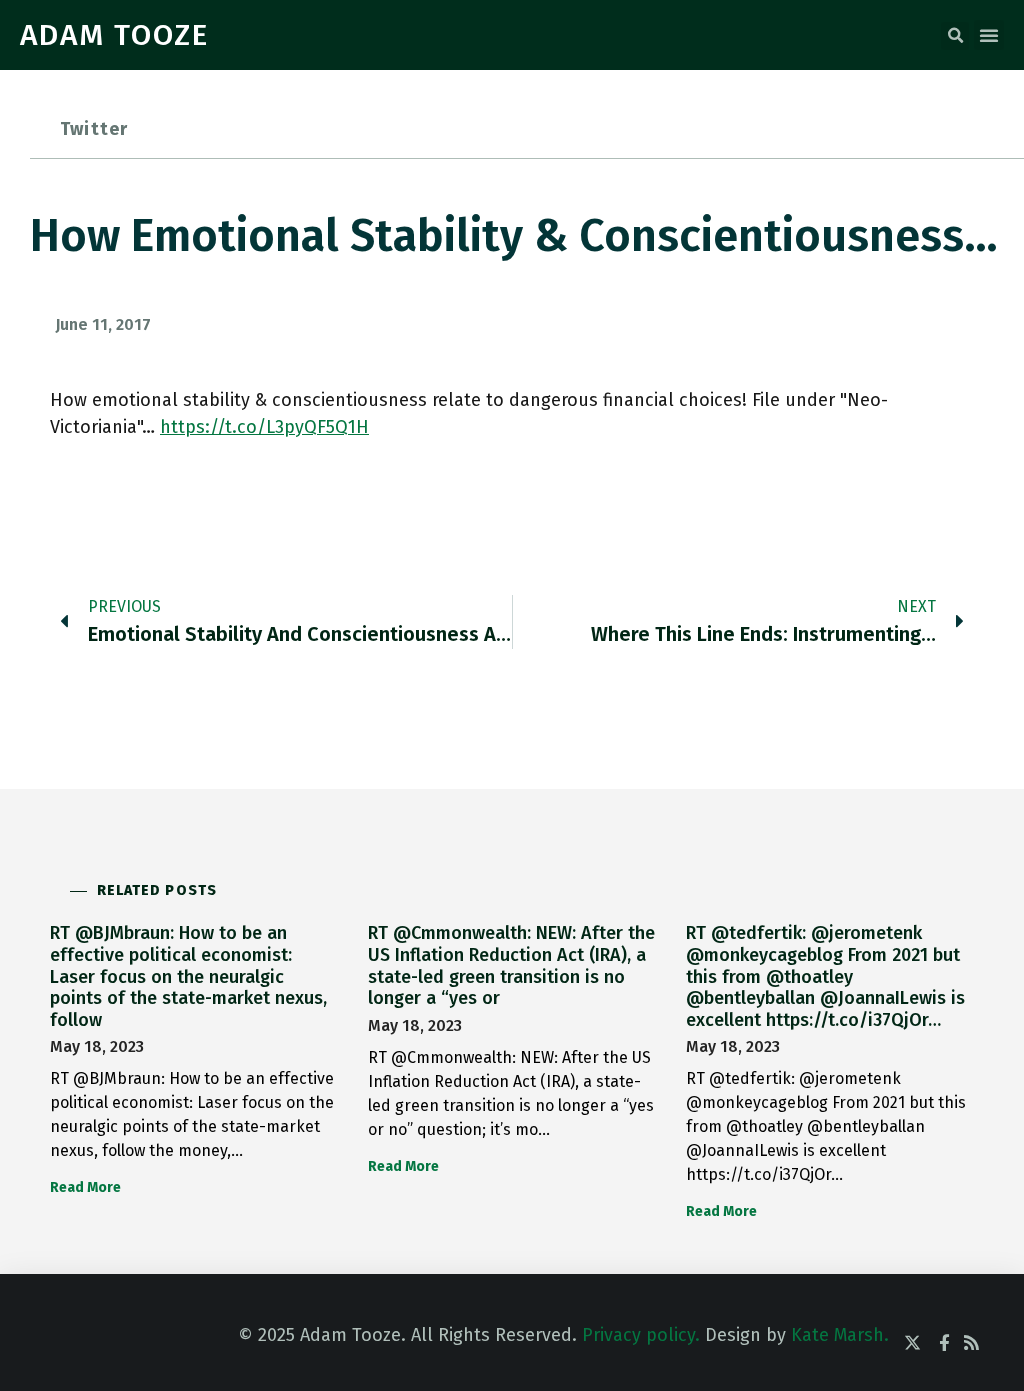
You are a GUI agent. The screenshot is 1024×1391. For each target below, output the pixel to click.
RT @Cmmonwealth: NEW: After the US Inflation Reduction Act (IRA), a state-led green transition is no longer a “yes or (511, 965)
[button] (955, 36)
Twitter (94, 129)
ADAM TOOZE (114, 35)
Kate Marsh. (840, 1335)
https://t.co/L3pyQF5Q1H (264, 427)
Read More (85, 1187)
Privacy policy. (641, 1335)
